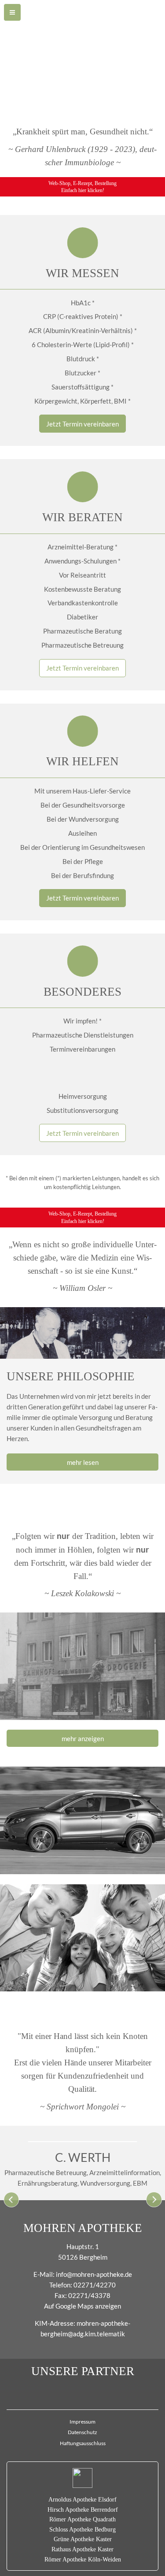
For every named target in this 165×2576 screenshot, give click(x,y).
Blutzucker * (82, 373)
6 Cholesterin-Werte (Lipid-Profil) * (83, 345)
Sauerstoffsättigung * (82, 387)
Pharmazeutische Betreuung (82, 645)
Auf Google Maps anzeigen (82, 2306)
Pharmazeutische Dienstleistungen (83, 1035)
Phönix (82, 2391)
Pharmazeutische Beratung (82, 631)
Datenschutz (82, 2432)
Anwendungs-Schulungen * (82, 561)
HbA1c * (83, 303)
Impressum (82, 2422)
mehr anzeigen (83, 1738)
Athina (83, 1063)
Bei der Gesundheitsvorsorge (83, 805)
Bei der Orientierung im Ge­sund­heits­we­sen (82, 847)
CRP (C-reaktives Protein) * (83, 316)
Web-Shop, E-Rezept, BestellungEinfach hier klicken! (82, 187)
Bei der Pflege (83, 861)
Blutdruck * (83, 359)
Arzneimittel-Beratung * (82, 547)
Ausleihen (82, 833)
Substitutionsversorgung (82, 1110)
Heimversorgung (83, 1096)
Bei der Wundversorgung (83, 819)
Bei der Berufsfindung (82, 875)
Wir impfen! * (82, 1021)
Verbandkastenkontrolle (83, 603)
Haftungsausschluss (83, 2443)
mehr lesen (83, 1462)
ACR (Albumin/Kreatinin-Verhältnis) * (83, 330)
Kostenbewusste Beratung (82, 589)
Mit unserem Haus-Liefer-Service (82, 791)
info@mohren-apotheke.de (94, 2274)
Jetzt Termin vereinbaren (82, 424)
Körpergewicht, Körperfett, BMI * (82, 401)
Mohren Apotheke (83, 2228)
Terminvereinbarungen (82, 1049)
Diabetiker (82, 617)
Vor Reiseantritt (82, 575)
